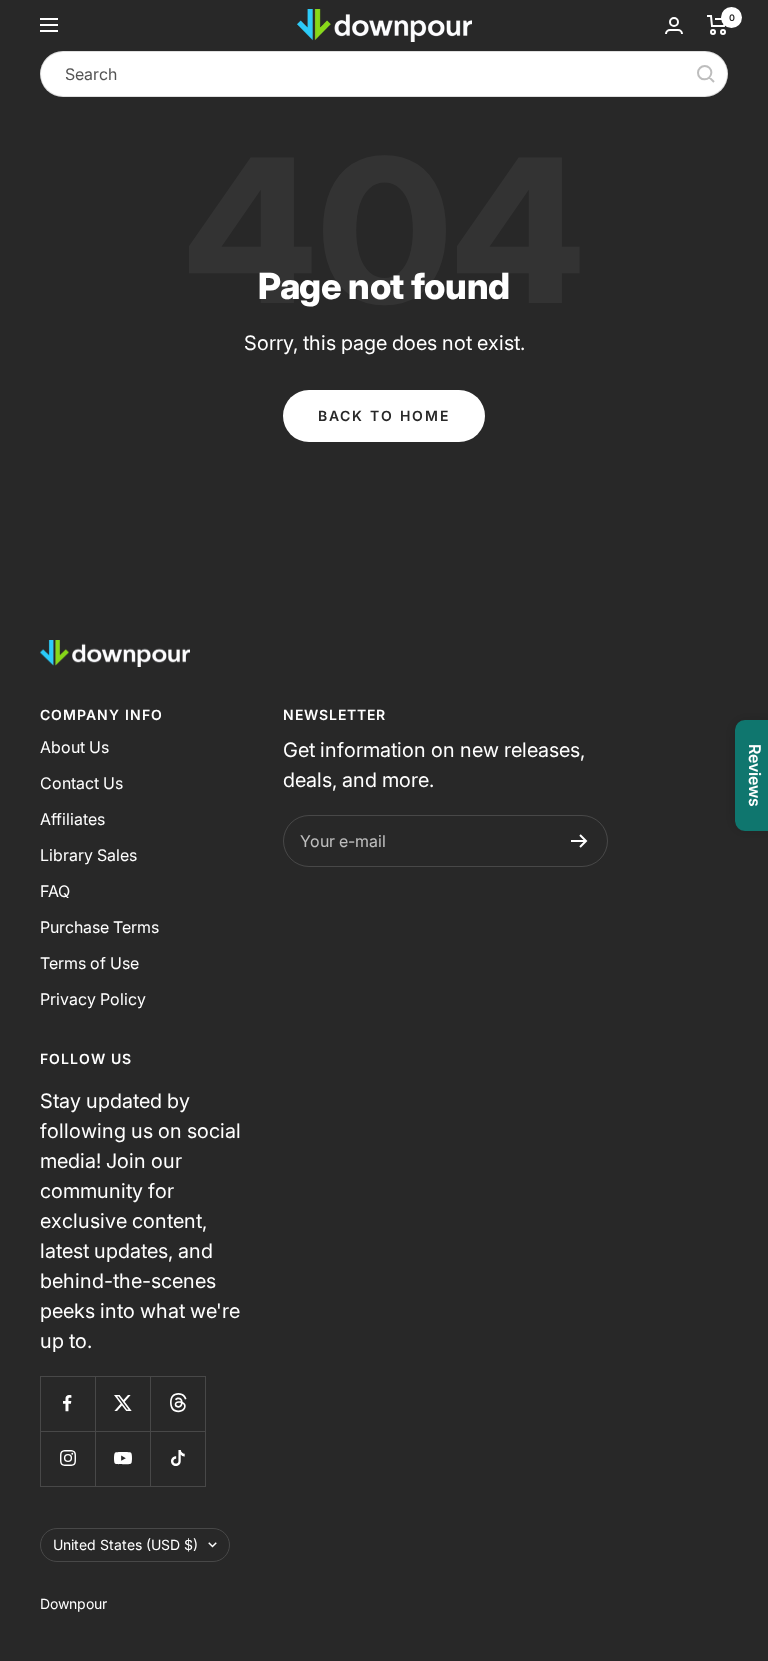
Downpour (73, 1603)
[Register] (579, 841)
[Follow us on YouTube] (122, 1458)
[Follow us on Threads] (177, 1403)
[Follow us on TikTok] (177, 1458)
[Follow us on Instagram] (67, 1458)
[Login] (674, 25)
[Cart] (717, 25)
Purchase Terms (99, 927)
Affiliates (72, 819)
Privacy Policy (93, 999)
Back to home (384, 415)
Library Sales (88, 855)
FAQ (55, 891)
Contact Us (81, 783)
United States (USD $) (125, 1544)
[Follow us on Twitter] (122, 1403)
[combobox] (384, 74)
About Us (74, 747)
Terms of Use (89, 963)
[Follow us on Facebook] (67, 1403)
